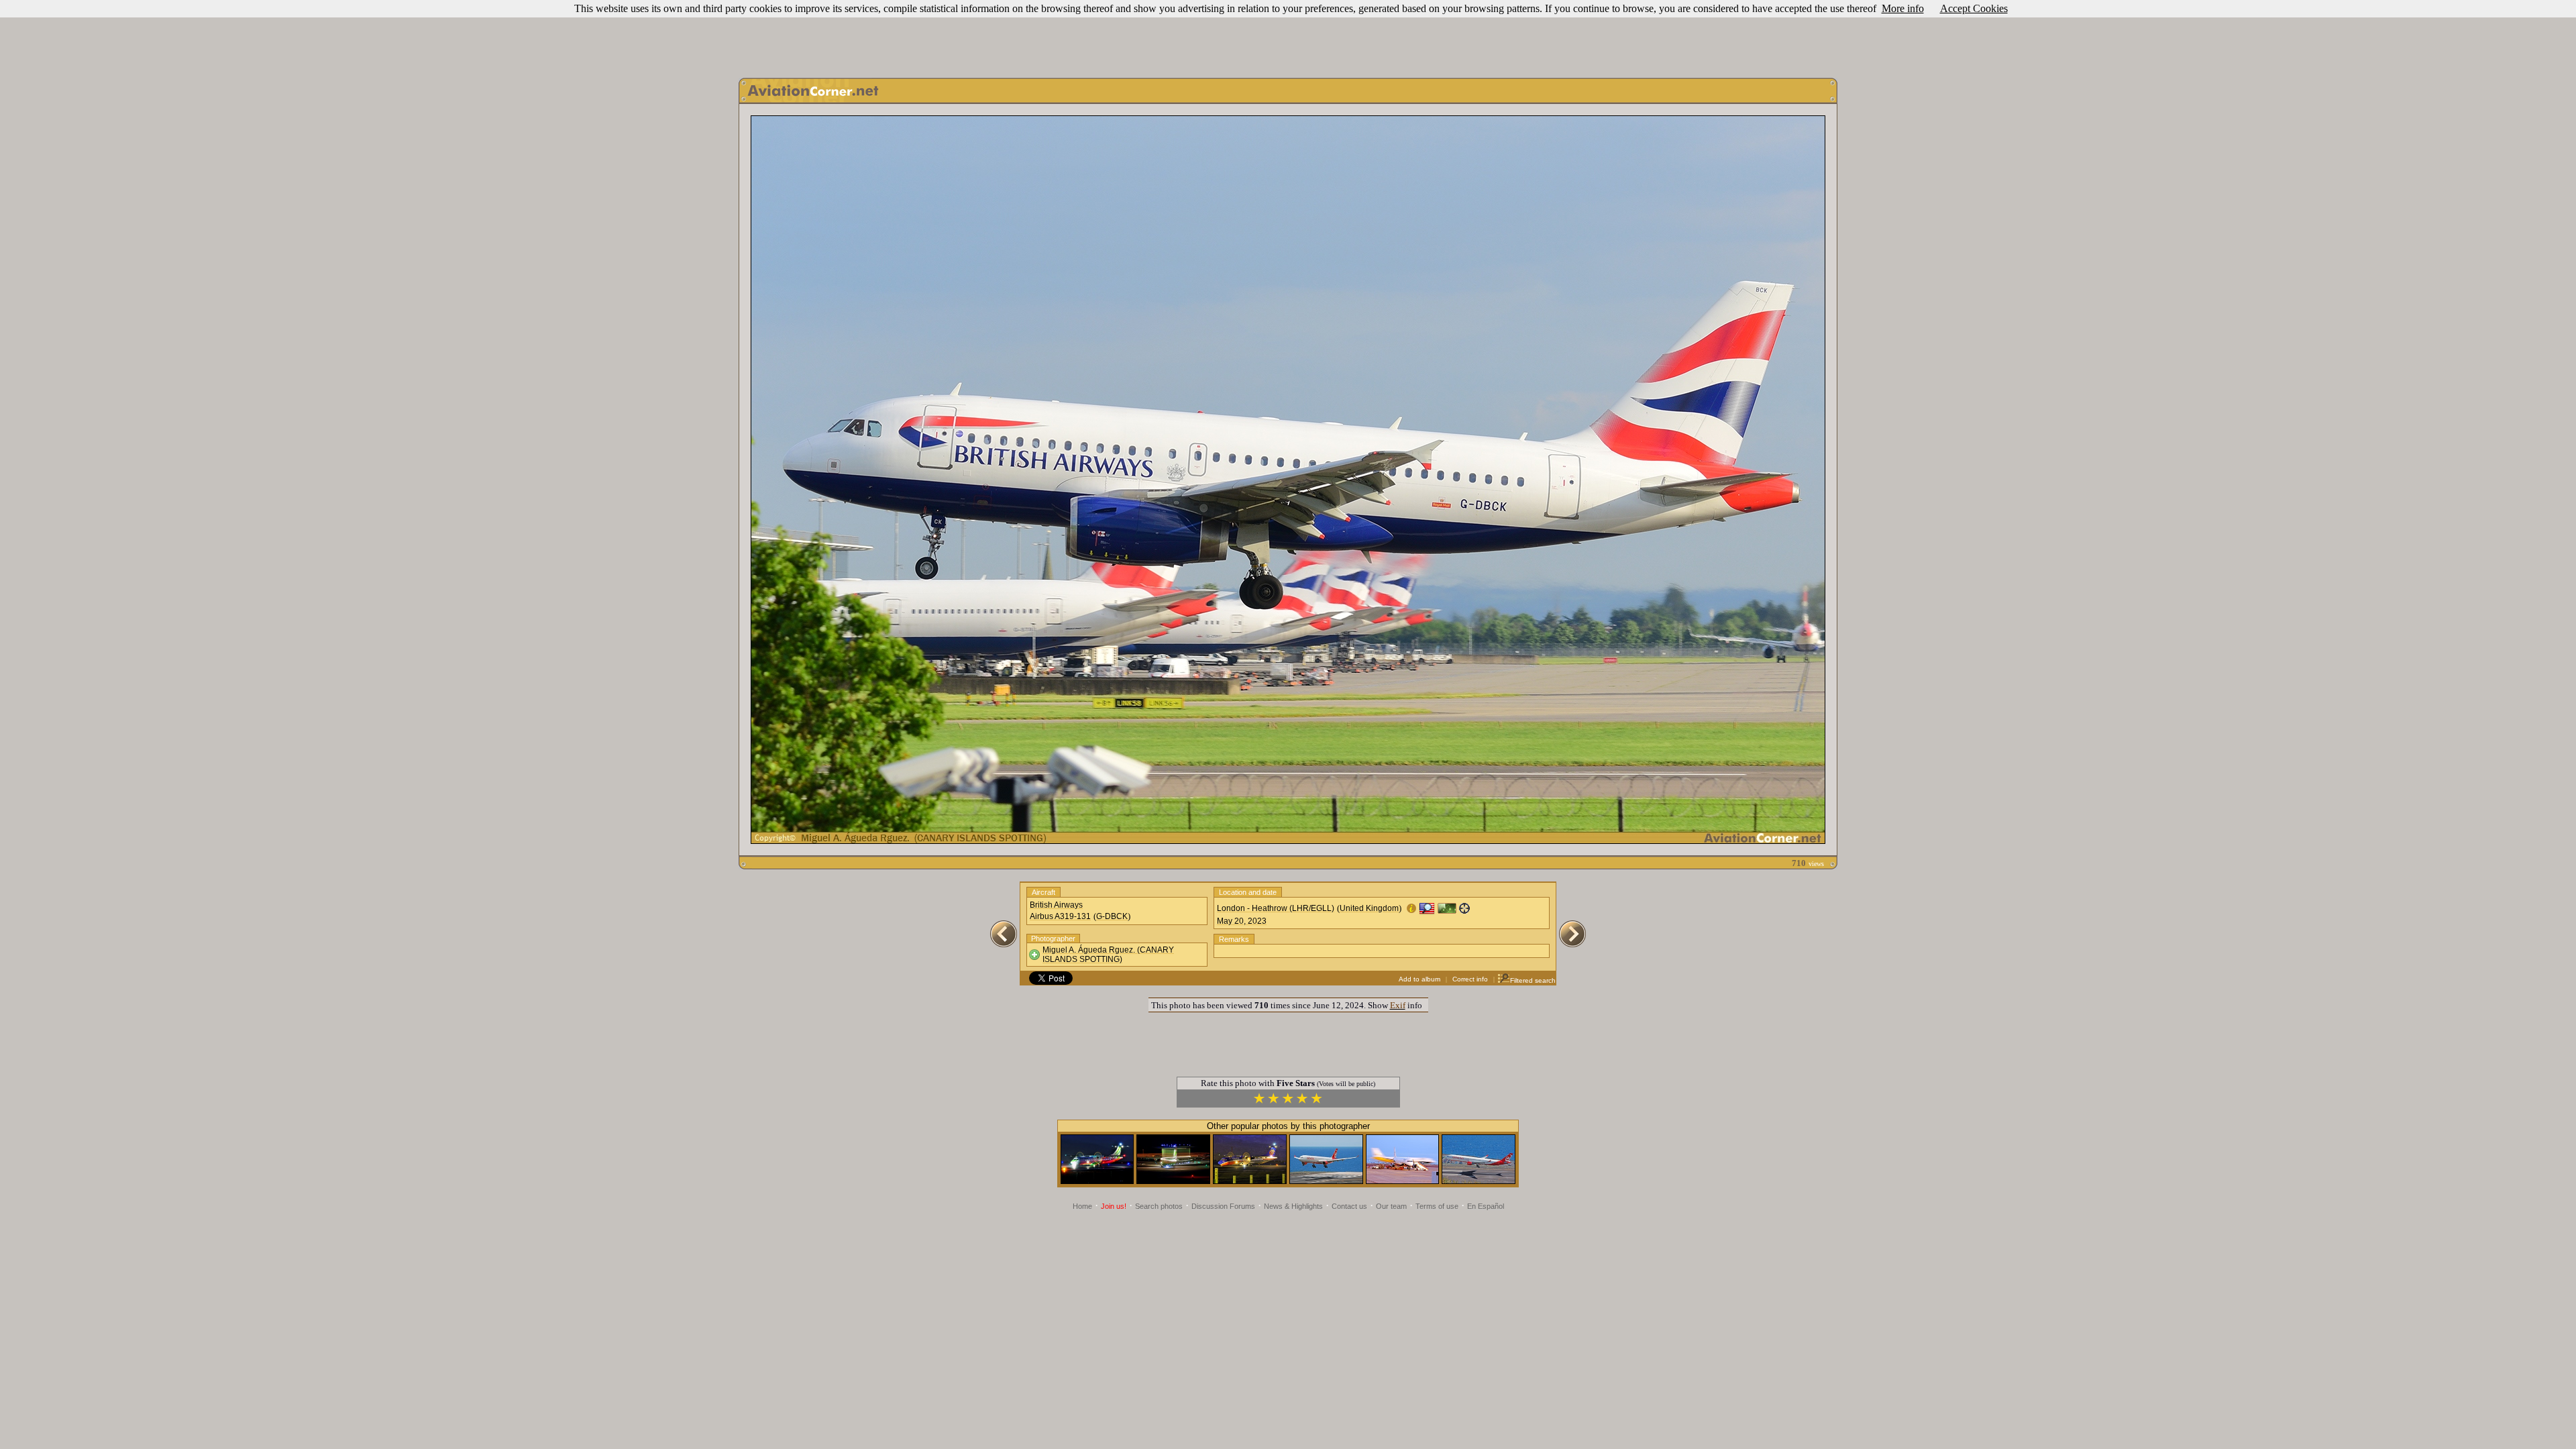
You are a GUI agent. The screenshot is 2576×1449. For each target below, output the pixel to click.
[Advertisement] (1288, 36)
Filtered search (1533, 980)
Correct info (1470, 979)
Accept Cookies (1974, 8)
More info (1903, 8)
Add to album (1419, 979)
